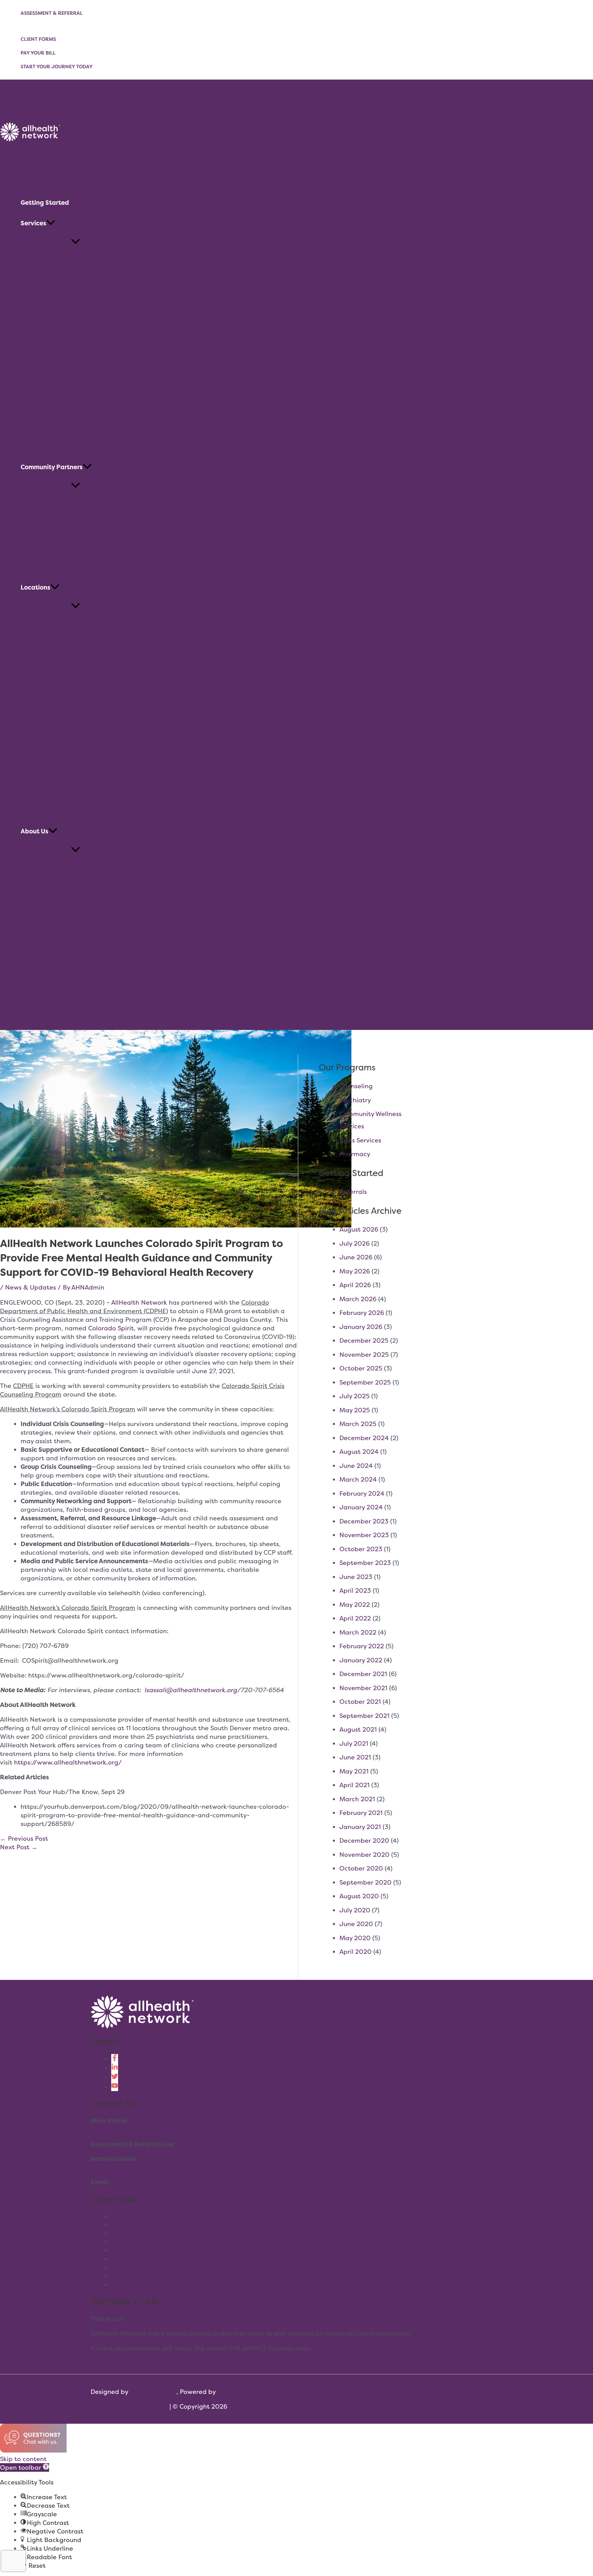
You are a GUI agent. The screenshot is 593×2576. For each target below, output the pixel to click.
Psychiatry (355, 1100)
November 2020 (364, 1855)
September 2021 (364, 1716)
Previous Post (24, 1838)
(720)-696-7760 (202, 2144)
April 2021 (354, 1785)
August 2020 (359, 1896)
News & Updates (31, 1287)
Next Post (19, 1847)
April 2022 (355, 1618)
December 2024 (364, 1438)
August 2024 (359, 1452)
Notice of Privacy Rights (147, 2285)
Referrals (353, 1192)
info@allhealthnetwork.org (152, 2182)
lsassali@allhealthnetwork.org (191, 1690)
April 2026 (355, 1285)
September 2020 (365, 1882)
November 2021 (363, 1688)
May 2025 (355, 1410)
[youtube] (115, 2087)
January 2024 (361, 1507)
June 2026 (356, 1257)
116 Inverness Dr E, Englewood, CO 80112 (151, 2167)
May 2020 (355, 1938)
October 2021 (360, 1702)
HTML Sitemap (146, 2406)
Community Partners (142, 2268)
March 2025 (358, 1424)
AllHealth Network (139, 1302)
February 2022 (362, 1646)
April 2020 (356, 1952)
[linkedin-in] (115, 2068)
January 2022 (361, 1660)
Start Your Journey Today (57, 66)
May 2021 (354, 1771)
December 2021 (363, 1674)
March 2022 (358, 1632)
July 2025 (354, 1396)
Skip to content (23, 2459)
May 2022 (355, 1605)
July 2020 (355, 1910)
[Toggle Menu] (75, 242)
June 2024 (356, 1466)
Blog (118, 2250)
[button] (51, 223)
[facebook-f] (115, 2059)
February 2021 (361, 1813)
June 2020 (356, 1924)
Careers (123, 2233)
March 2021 (357, 1799)
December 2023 (364, 1521)
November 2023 (364, 1535)
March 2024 (358, 1479)
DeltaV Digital (239, 2392)
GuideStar (126, 2276)
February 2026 (362, 1313)
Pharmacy (355, 1154)
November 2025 (364, 1355)
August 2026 (359, 1229)
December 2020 (364, 1841)
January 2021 (360, 1827)
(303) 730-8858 (115, 2129)
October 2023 (361, 1549)
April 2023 (355, 1590)
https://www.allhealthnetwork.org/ (68, 1762)
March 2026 (358, 1299)
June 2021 (355, 1757)
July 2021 (354, 1743)
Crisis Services (360, 1140)
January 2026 (361, 1327)
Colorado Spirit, (112, 1328)
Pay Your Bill (38, 53)
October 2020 (361, 1868)
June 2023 (356, 1577)
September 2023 (365, 1563)
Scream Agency (153, 2392)
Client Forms (38, 39)
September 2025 (365, 1382)
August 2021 (358, 1729)
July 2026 (354, 1243)
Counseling (356, 1086)
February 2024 (362, 1493)
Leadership (128, 2259)
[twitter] (115, 2078)
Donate (123, 2242)
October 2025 (361, 1368)
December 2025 (364, 1340)
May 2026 (355, 1271)
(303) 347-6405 (150, 2319)
